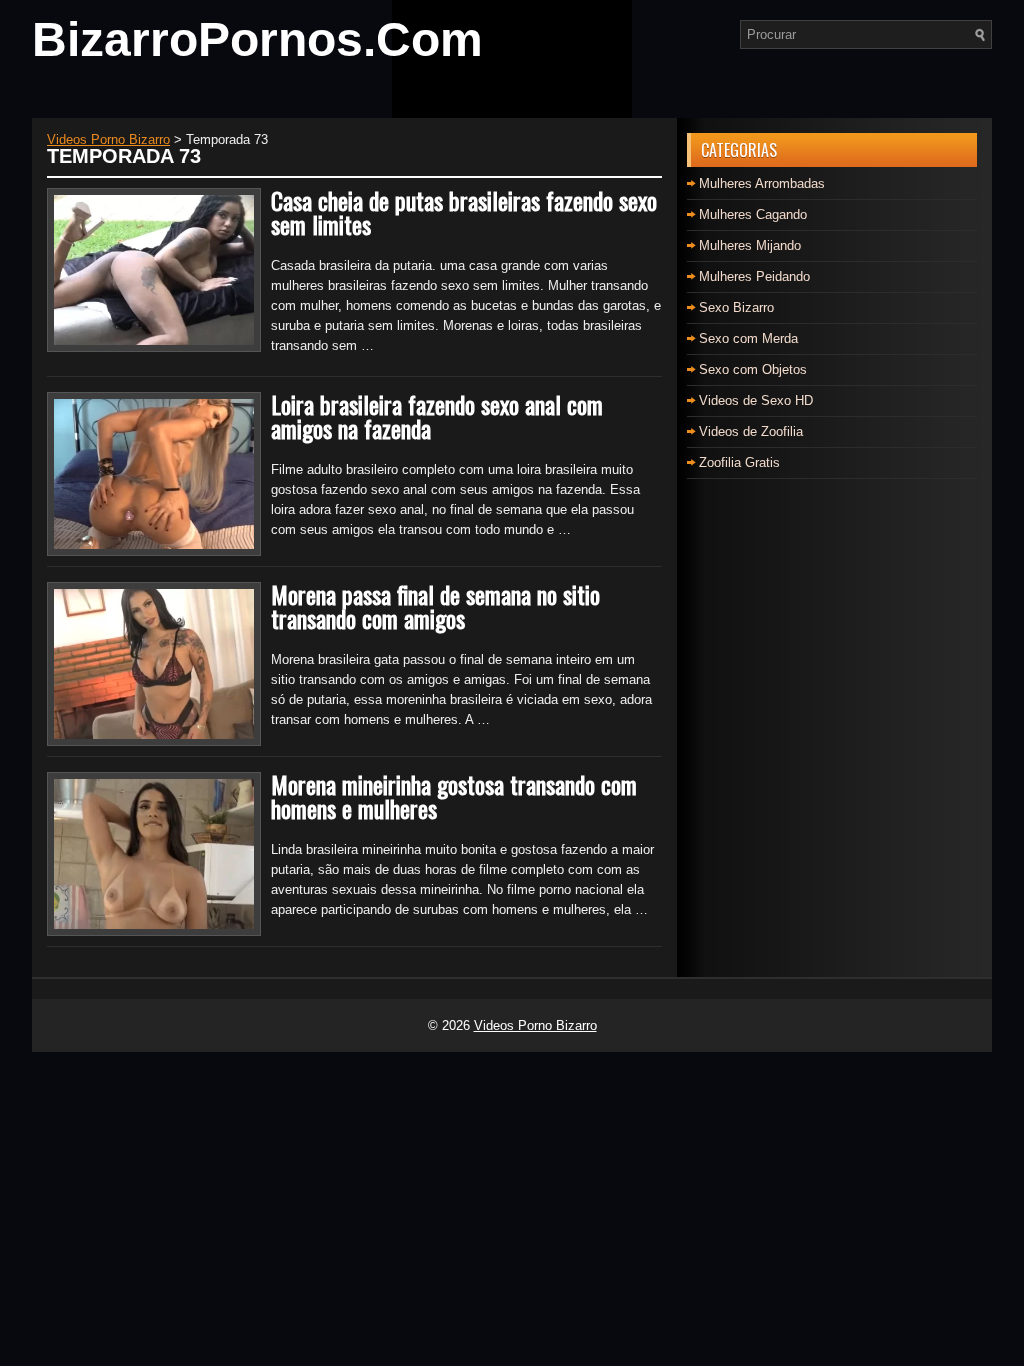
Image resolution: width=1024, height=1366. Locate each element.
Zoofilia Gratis (739, 462)
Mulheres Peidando (754, 276)
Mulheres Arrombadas (762, 183)
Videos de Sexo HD (756, 400)
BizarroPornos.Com (257, 39)
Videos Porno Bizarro (535, 1025)
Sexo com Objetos (753, 369)
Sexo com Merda (748, 338)
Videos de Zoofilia (751, 431)
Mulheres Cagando (753, 214)
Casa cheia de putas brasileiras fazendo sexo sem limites (464, 212)
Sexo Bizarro (736, 307)
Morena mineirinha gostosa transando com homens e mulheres (454, 796)
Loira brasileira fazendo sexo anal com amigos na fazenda (437, 416)
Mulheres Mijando (750, 245)
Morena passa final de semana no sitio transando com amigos (435, 606)
